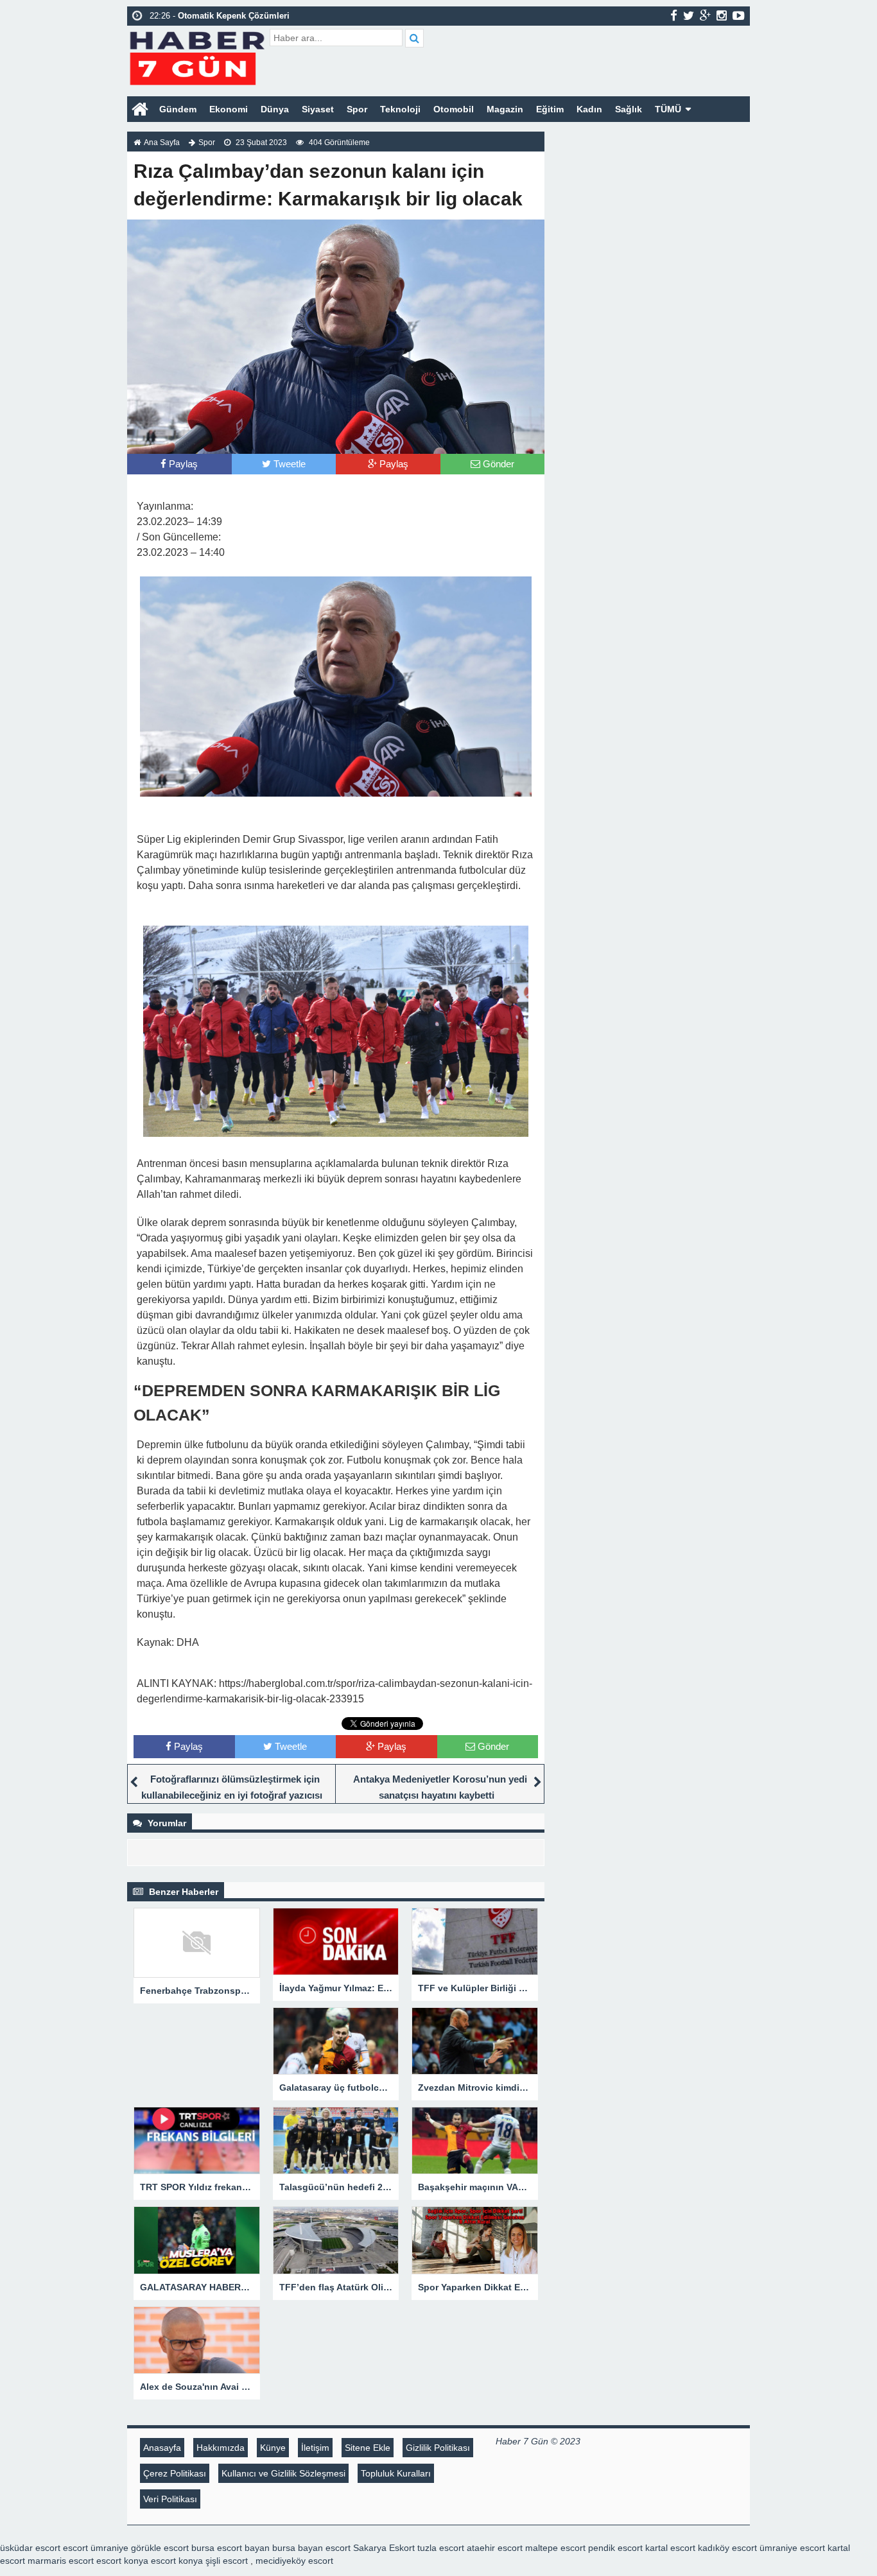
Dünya (275, 109)
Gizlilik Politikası (438, 2448)
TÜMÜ (668, 109)
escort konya (122, 2561)
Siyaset (318, 109)
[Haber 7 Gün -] (197, 56)
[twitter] (689, 15)
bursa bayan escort (311, 2548)
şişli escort (227, 2561)
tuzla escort (441, 2548)
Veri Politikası (170, 2499)
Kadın (589, 109)
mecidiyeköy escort (294, 2561)
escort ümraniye (96, 2548)
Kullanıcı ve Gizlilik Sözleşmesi (283, 2473)
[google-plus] (705, 15)
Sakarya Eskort (384, 2548)
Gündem (178, 109)
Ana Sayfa (162, 143)
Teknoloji (400, 109)
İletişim (315, 2448)
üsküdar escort (30, 2548)
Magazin (505, 109)
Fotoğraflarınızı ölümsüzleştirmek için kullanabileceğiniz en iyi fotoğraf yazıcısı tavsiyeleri (232, 1795)
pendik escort (615, 2548)
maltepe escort (555, 2548)
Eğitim (550, 109)
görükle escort (160, 2548)
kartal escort (670, 2548)
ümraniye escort (792, 2548)
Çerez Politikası (175, 2473)
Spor (357, 109)
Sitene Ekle (368, 2448)
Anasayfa (162, 2448)
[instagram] (722, 15)
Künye (273, 2448)
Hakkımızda (221, 2448)
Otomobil (454, 109)
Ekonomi (229, 109)
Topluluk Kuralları (396, 2473)
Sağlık (629, 109)
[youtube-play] (739, 15)
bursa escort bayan (230, 2548)
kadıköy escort (727, 2548)
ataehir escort (495, 2548)
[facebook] (674, 15)
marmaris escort (61, 2561)
